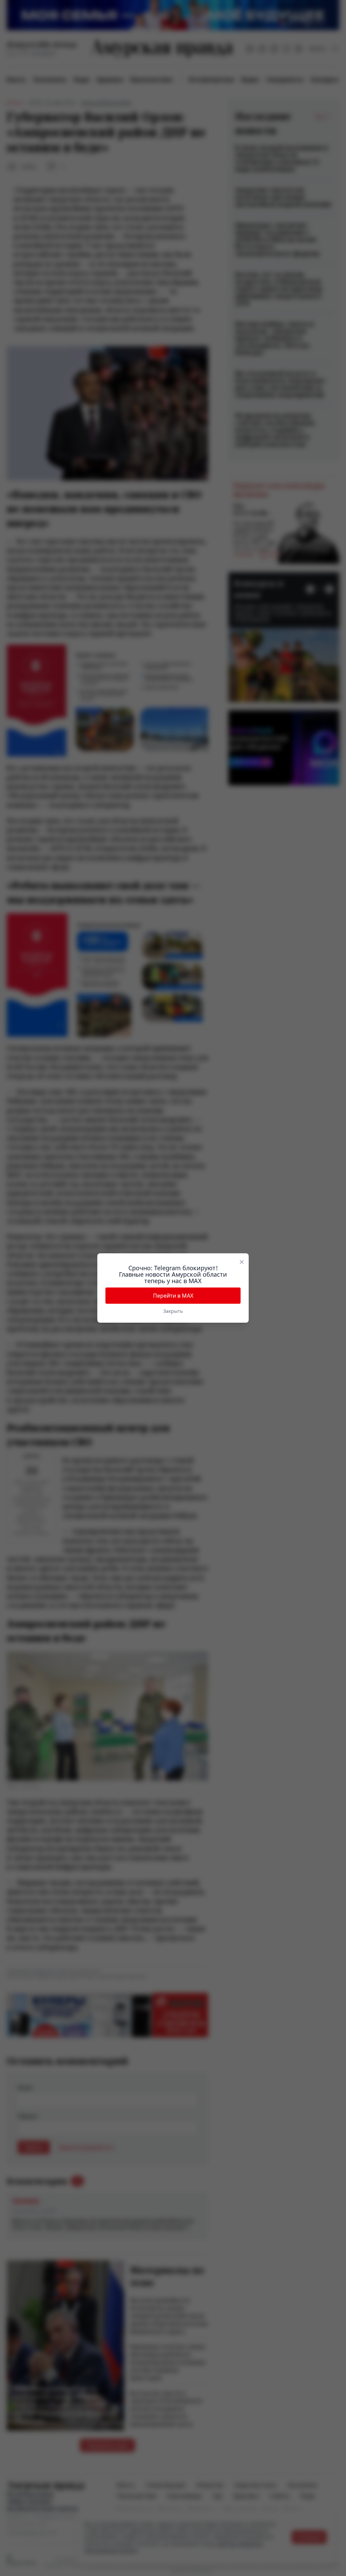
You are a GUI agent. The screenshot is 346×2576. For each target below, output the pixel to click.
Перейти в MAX (173, 1296)
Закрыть (173, 1311)
